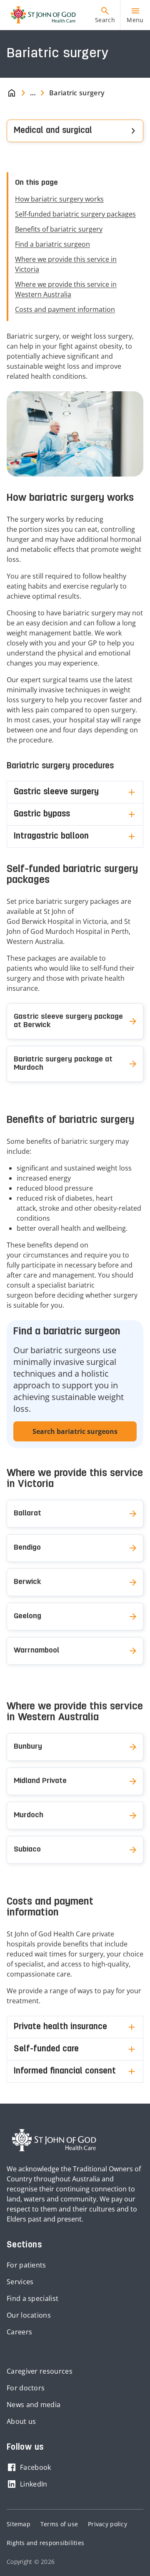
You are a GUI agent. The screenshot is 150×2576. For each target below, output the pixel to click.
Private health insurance (60, 2027)
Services (20, 2282)
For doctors (26, 2388)
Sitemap (19, 2524)
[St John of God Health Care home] (54, 2140)
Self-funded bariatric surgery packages (75, 214)
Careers (19, 2332)
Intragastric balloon (51, 837)
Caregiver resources (40, 2371)
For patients (26, 2265)
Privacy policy (107, 2524)
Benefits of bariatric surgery (59, 229)
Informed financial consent (65, 2071)
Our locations (29, 2315)
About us (21, 2421)
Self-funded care (46, 2049)
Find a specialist (32, 2298)
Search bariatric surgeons (75, 1431)
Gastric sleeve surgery (56, 792)
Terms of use (59, 2524)
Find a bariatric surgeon (52, 244)
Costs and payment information (65, 309)
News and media (34, 2405)
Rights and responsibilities (45, 2543)
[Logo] (40, 15)
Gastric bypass (42, 814)
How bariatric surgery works (59, 199)
